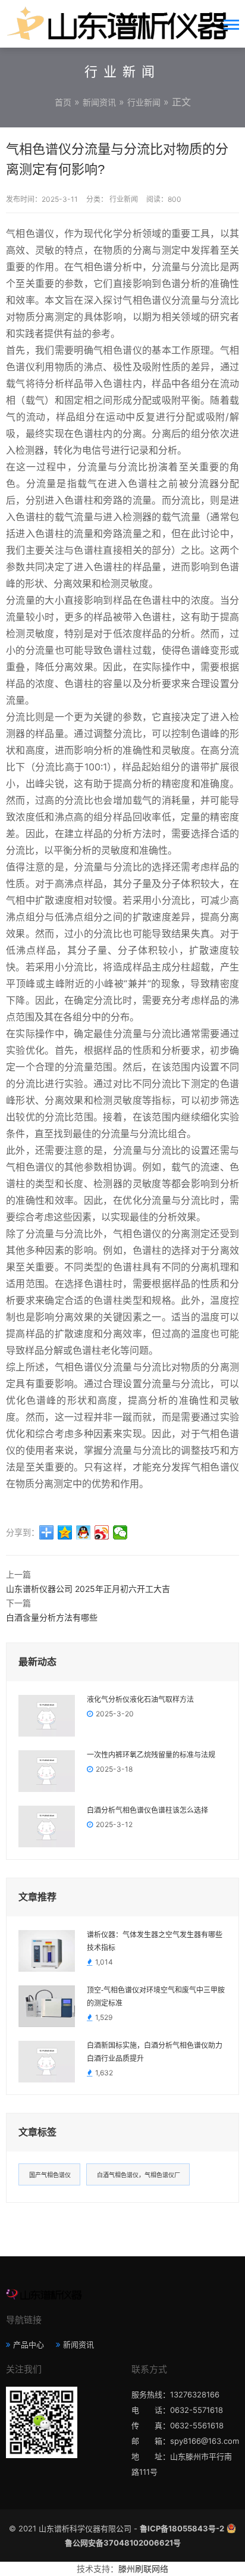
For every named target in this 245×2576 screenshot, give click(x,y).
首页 (63, 102)
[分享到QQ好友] (84, 1532)
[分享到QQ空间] (65, 1532)
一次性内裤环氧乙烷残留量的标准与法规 (151, 1755)
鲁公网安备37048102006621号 (123, 2543)
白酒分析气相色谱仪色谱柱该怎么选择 (147, 1810)
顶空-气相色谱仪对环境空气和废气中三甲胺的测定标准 (156, 1997)
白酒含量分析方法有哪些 (52, 1617)
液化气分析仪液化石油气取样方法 (140, 1700)
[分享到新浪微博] (102, 1532)
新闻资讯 (99, 102)
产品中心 (29, 2344)
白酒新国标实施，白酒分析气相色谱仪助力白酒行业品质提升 (155, 2052)
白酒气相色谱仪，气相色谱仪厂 (139, 2175)
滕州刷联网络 (143, 2569)
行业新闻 (144, 102)
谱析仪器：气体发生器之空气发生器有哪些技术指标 (155, 1941)
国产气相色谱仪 (50, 2175)
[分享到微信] (120, 1532)
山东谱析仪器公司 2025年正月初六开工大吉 (88, 1589)
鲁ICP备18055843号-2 (182, 2528)
